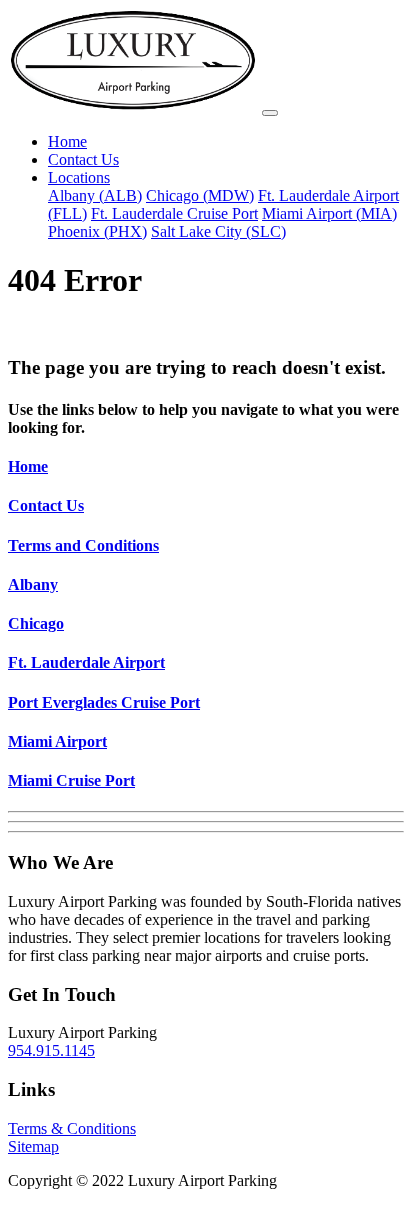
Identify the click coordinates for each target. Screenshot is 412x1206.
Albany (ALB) (95, 195)
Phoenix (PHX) (97, 231)
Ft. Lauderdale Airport (86, 662)
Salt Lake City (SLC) (218, 231)
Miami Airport (57, 741)
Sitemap (33, 1146)
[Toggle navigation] (270, 113)
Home (67, 141)
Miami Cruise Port (71, 780)
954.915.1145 (51, 1050)
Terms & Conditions (72, 1128)
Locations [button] (79, 177)
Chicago (36, 623)
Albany (33, 584)
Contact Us (83, 159)
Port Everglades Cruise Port (104, 702)
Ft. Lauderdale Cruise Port (174, 213)
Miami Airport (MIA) (329, 213)
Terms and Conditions (83, 545)
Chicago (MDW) (200, 195)
